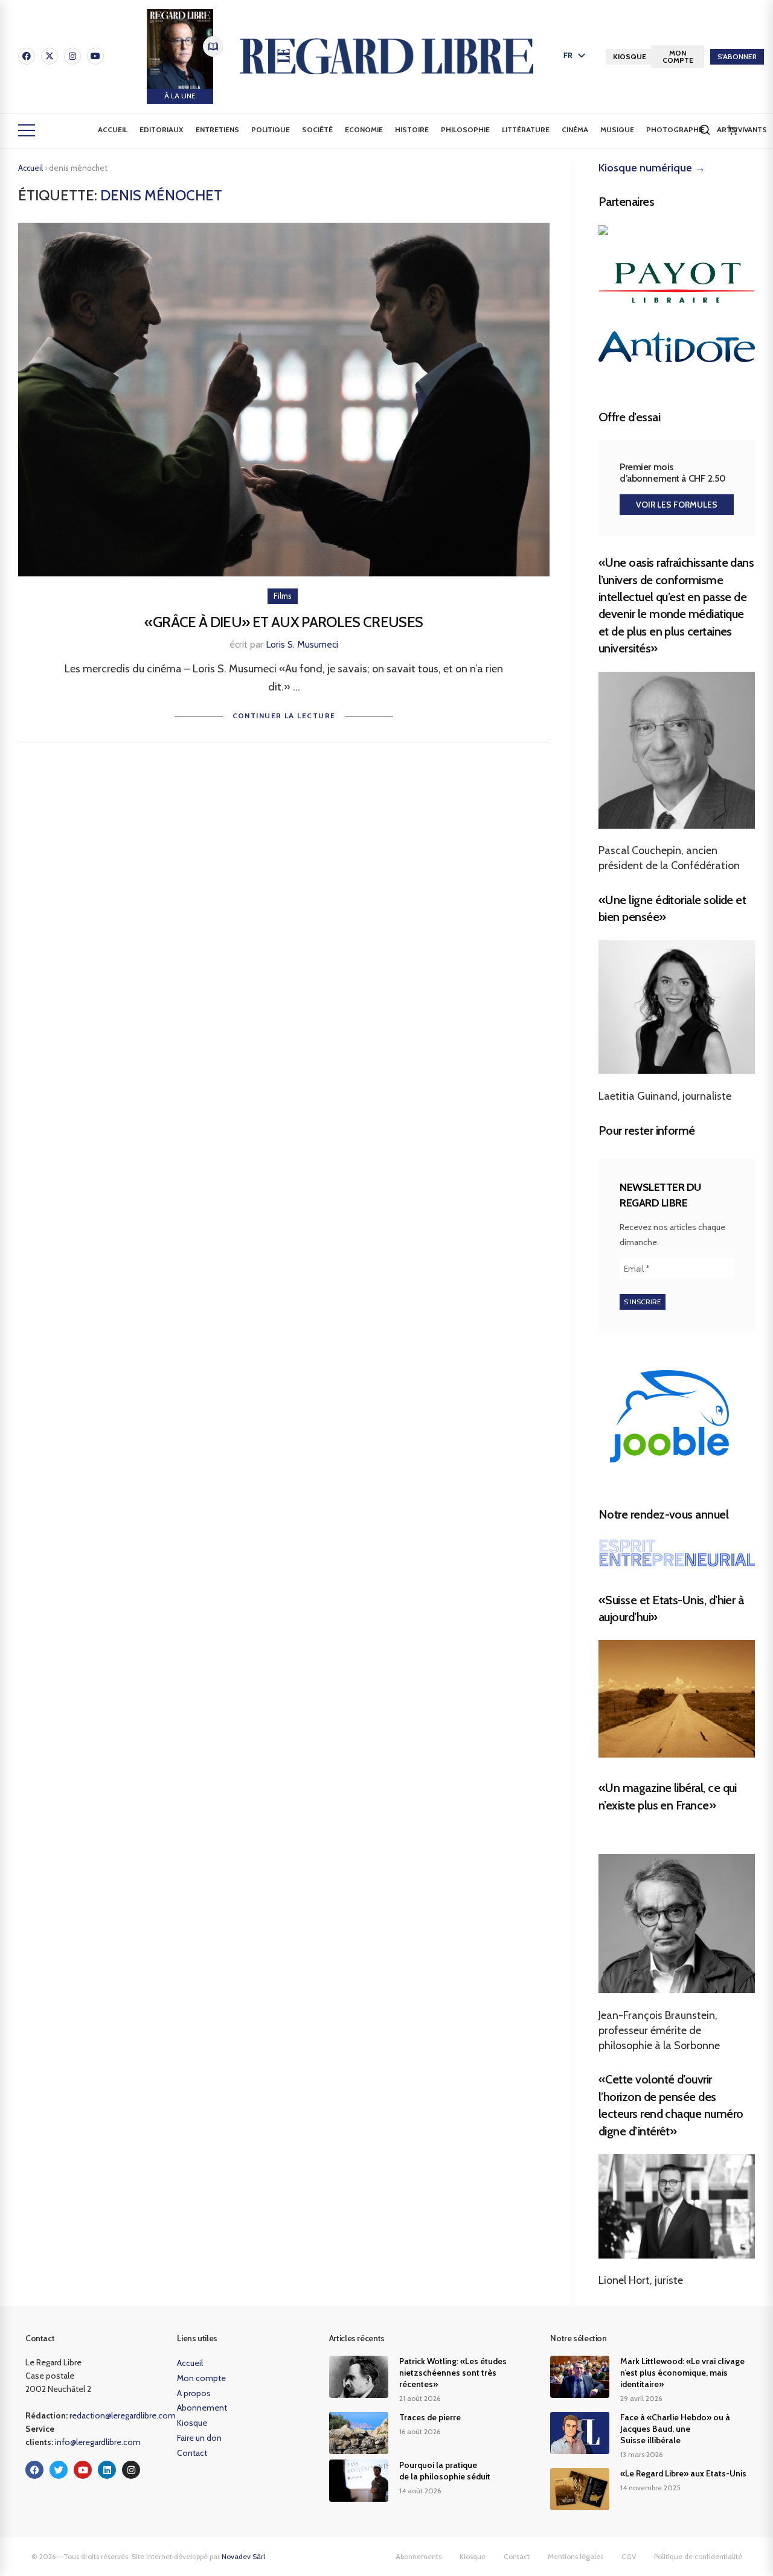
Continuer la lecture (284, 716)
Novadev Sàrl (243, 2556)
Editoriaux (162, 129)
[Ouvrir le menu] (27, 130)
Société (317, 129)
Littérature (526, 129)
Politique (271, 129)
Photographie (675, 129)
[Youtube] (95, 56)
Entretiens (217, 129)
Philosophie (465, 129)
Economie (364, 129)
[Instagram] (72, 56)
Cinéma (575, 129)
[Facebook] (27, 56)
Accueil (113, 129)
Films (283, 596)
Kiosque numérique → (652, 168)
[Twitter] (59, 2470)
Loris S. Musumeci (302, 644)
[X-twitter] (50, 56)
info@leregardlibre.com (98, 2442)
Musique (617, 129)
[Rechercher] (705, 130)
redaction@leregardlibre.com (123, 2415)
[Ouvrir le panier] (733, 130)
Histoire (412, 129)
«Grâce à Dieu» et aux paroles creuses (284, 622)
